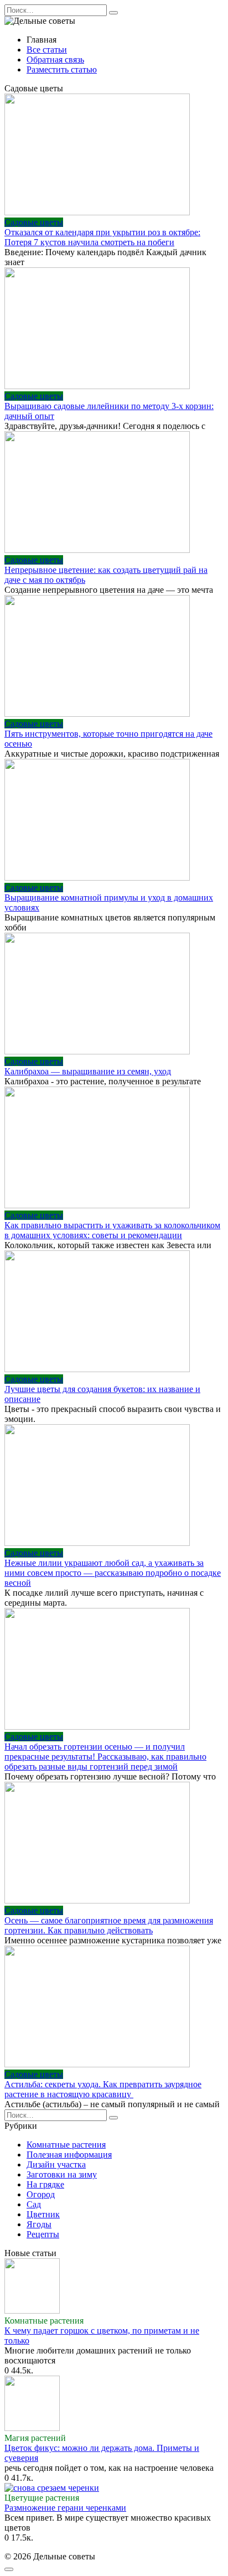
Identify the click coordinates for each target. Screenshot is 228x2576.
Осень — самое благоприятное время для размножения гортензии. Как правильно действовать (109, 1925)
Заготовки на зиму (62, 2174)
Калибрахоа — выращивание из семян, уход (88, 1071)
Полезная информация (69, 2155)
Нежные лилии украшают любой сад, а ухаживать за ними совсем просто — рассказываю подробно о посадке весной (113, 1573)
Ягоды (39, 2224)
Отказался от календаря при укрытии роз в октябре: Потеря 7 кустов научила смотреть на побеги (102, 237)
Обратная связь (55, 60)
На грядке (45, 2184)
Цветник (43, 2214)
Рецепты (43, 2234)
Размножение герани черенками (65, 2508)
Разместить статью (62, 69)
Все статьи (47, 50)
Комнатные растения (66, 2145)
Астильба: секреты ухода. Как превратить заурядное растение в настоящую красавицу (103, 2089)
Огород (41, 2194)
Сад (34, 2204)
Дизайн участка (56, 2164)
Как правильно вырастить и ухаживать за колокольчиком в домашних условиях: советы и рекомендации (112, 1230)
